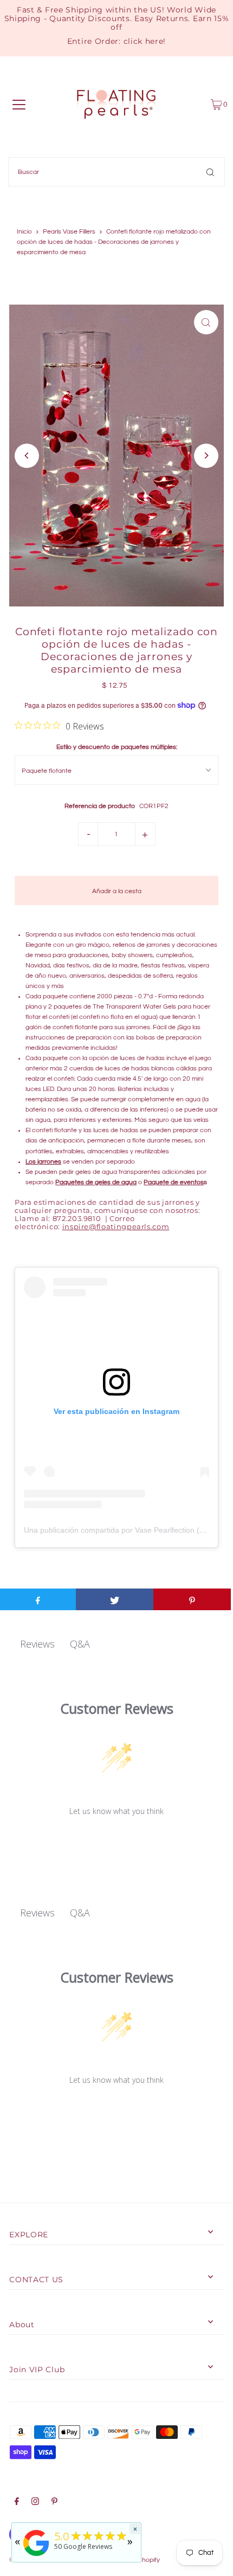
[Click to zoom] (206, 322)
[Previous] (27, 456)
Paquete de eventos (174, 1182)
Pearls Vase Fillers (69, 232)
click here (144, 41)
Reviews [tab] (37, 1644)
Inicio (24, 232)
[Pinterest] (54, 2503)
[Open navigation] (19, 105)
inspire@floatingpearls (116, 1227)
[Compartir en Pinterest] (192, 1599)
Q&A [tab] (80, 1644)
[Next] (206, 456)
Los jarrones (43, 1161)
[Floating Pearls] (36, 2556)
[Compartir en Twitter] (115, 1599)
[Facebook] (17, 2503)
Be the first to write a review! (117, 1839)
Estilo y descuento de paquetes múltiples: (117, 747)
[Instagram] (35, 2503)
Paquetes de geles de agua (96, 1182)
